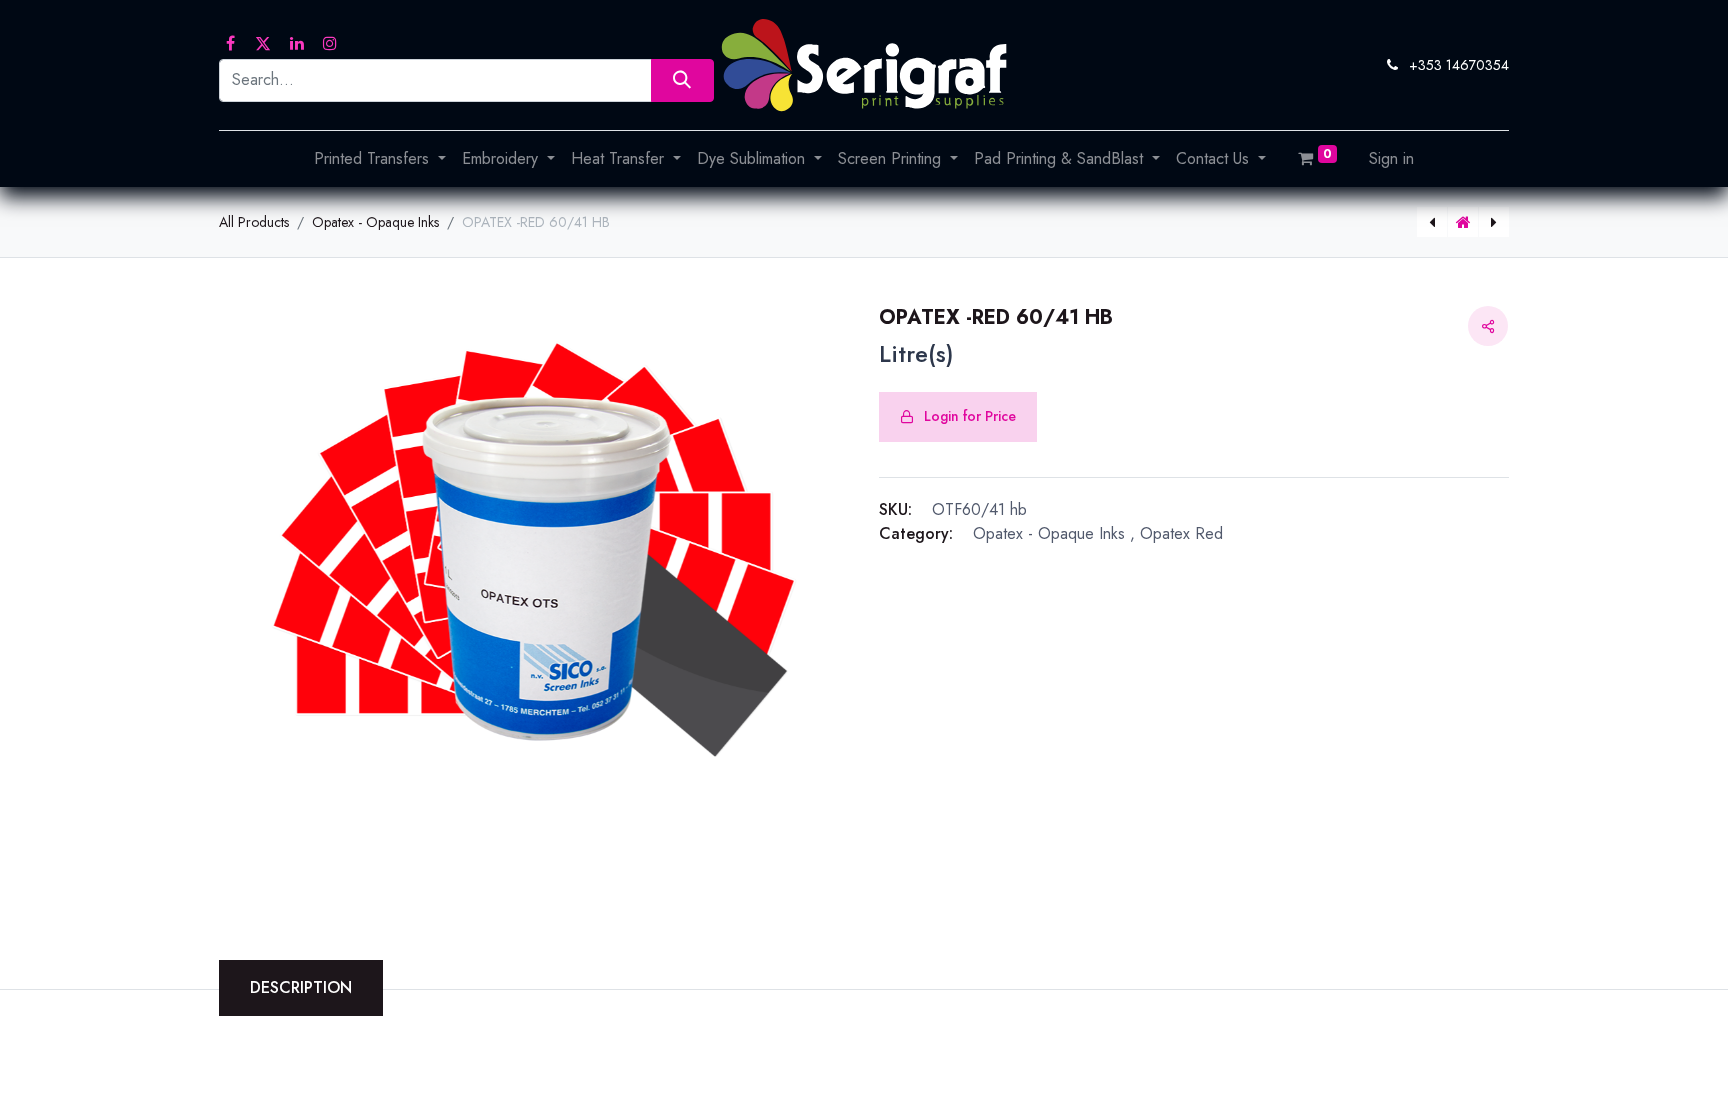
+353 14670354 (1459, 65)
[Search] (682, 80)
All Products (254, 222)
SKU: (895, 509)
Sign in (1391, 158)
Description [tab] (301, 987)
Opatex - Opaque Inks (375, 222)
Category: (916, 533)
